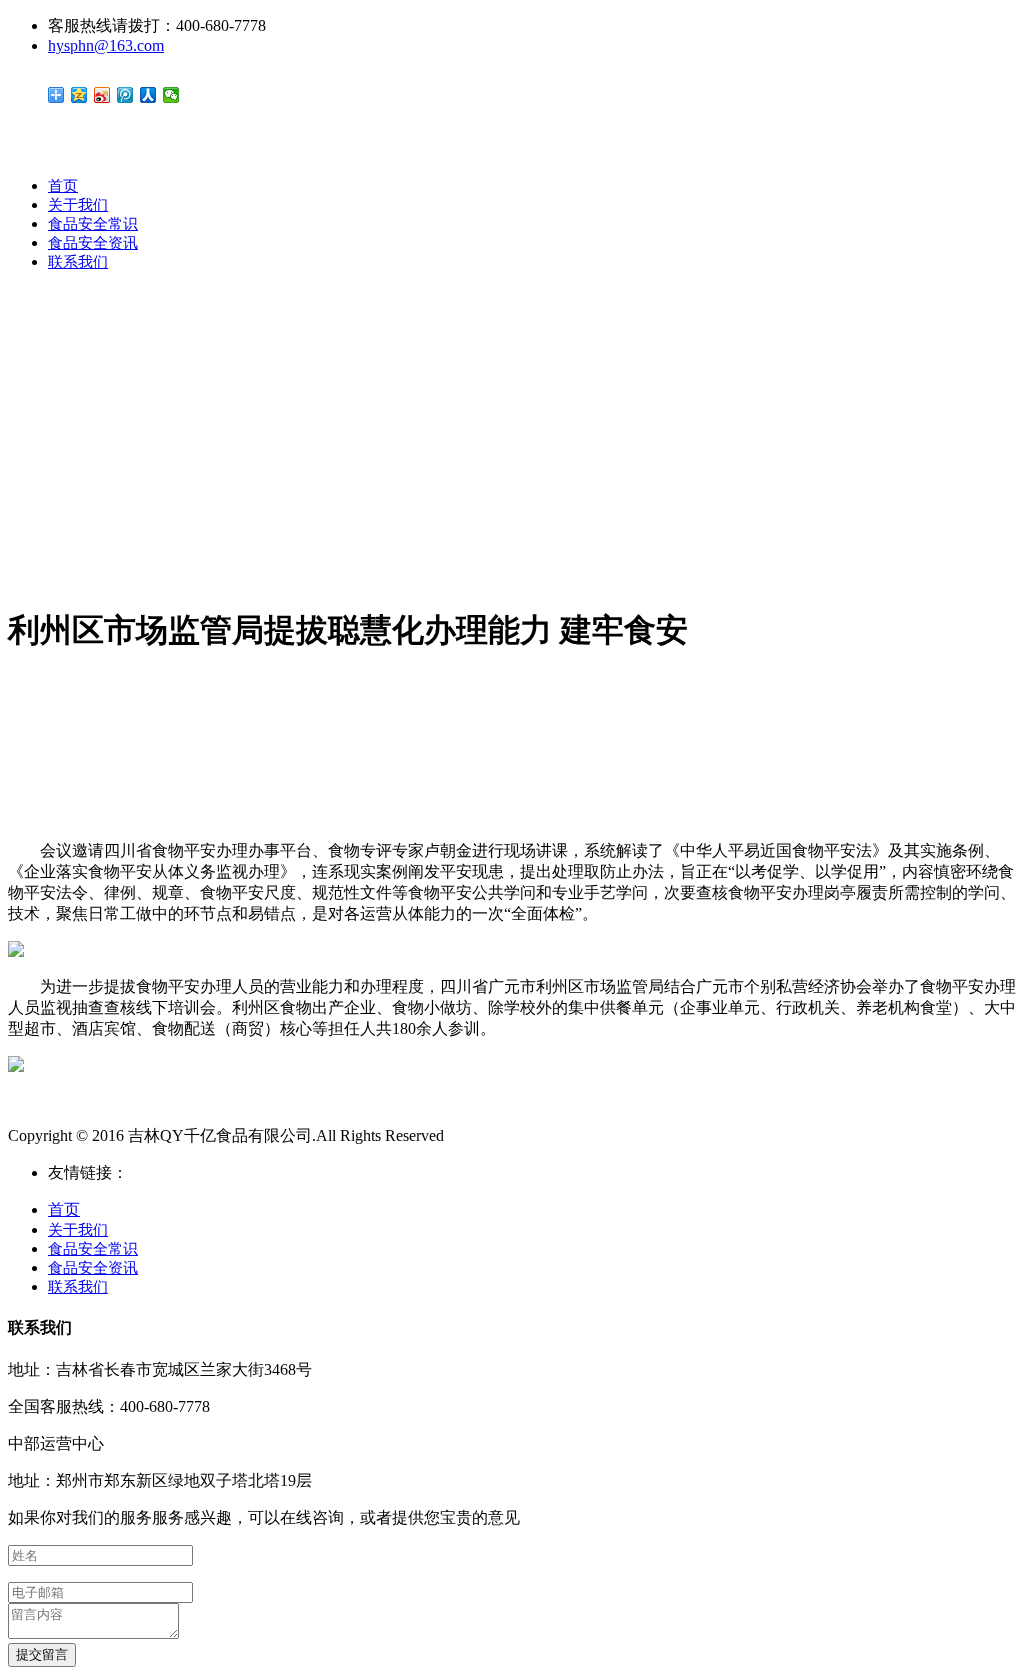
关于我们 (78, 205)
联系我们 (78, 262)
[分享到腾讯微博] (125, 95)
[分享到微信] (171, 95)
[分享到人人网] (148, 95)
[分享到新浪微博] (102, 95)
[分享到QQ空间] (79, 95)
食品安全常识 (93, 224)
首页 (63, 186)
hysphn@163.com (106, 45)
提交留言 (42, 1654)
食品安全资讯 (93, 243)
